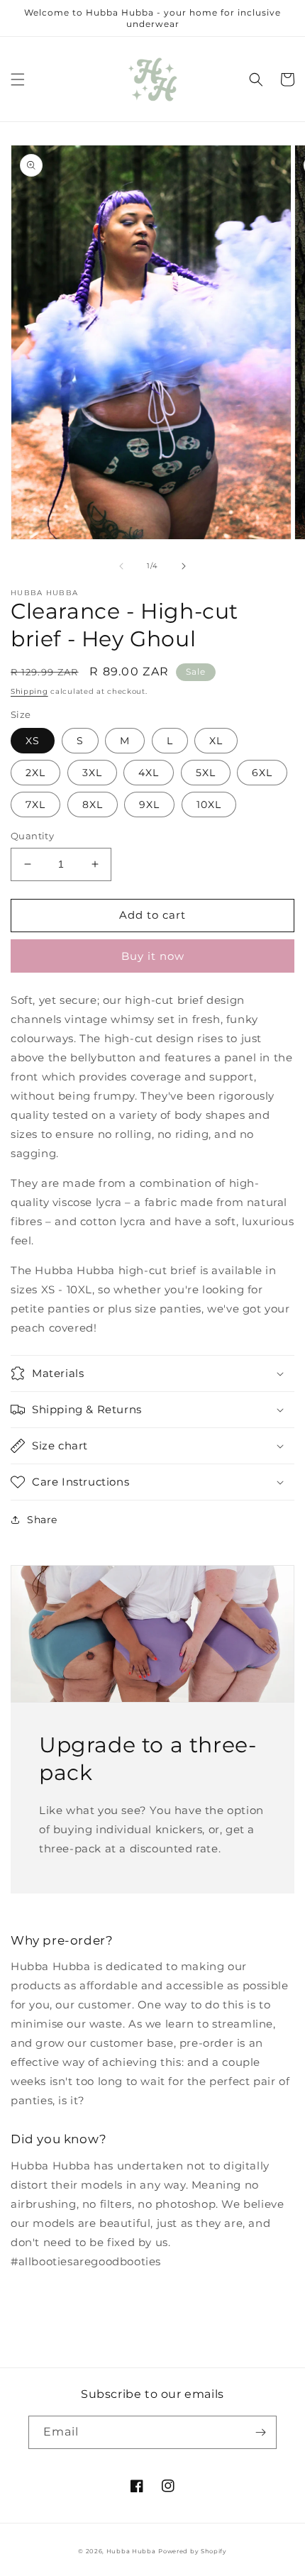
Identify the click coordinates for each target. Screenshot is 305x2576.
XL (216, 741)
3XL (92, 773)
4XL (149, 773)
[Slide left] (121, 566)
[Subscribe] (260, 2432)
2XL (35, 773)
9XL (149, 805)
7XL (35, 805)
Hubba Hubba (131, 2551)
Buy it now (153, 956)
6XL (262, 773)
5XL (206, 773)
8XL (93, 805)
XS (33, 741)
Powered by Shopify (193, 2551)
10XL (209, 805)
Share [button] (42, 1520)
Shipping (29, 691)
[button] (18, 79)
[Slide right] (184, 566)
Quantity (32, 836)
